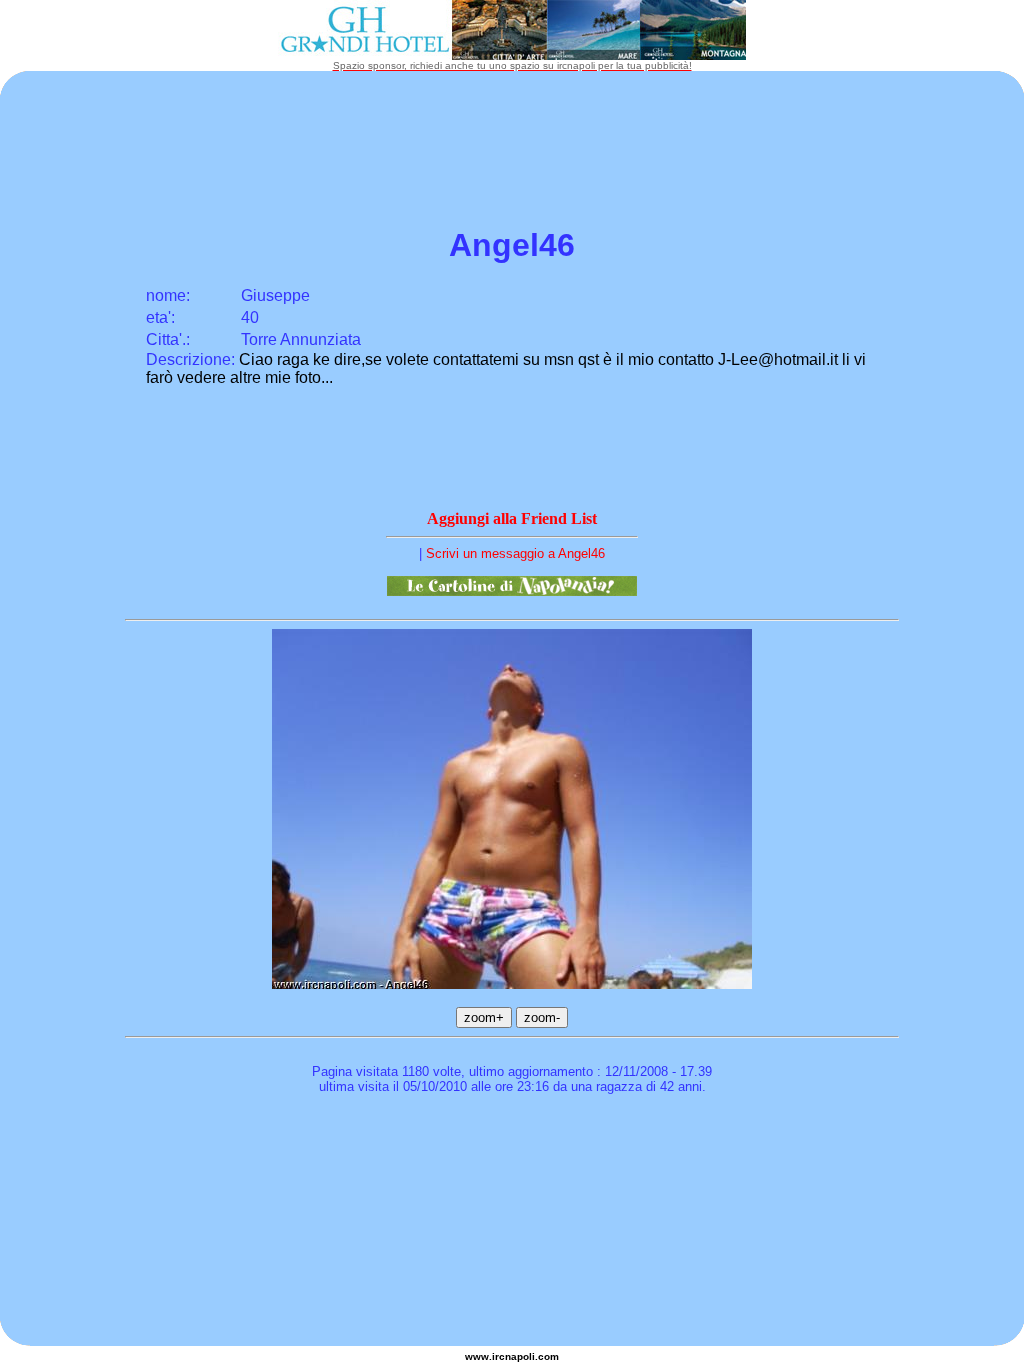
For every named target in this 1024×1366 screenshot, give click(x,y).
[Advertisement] (512, 1160)
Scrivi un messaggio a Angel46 (515, 553)
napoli (520, 1356)
